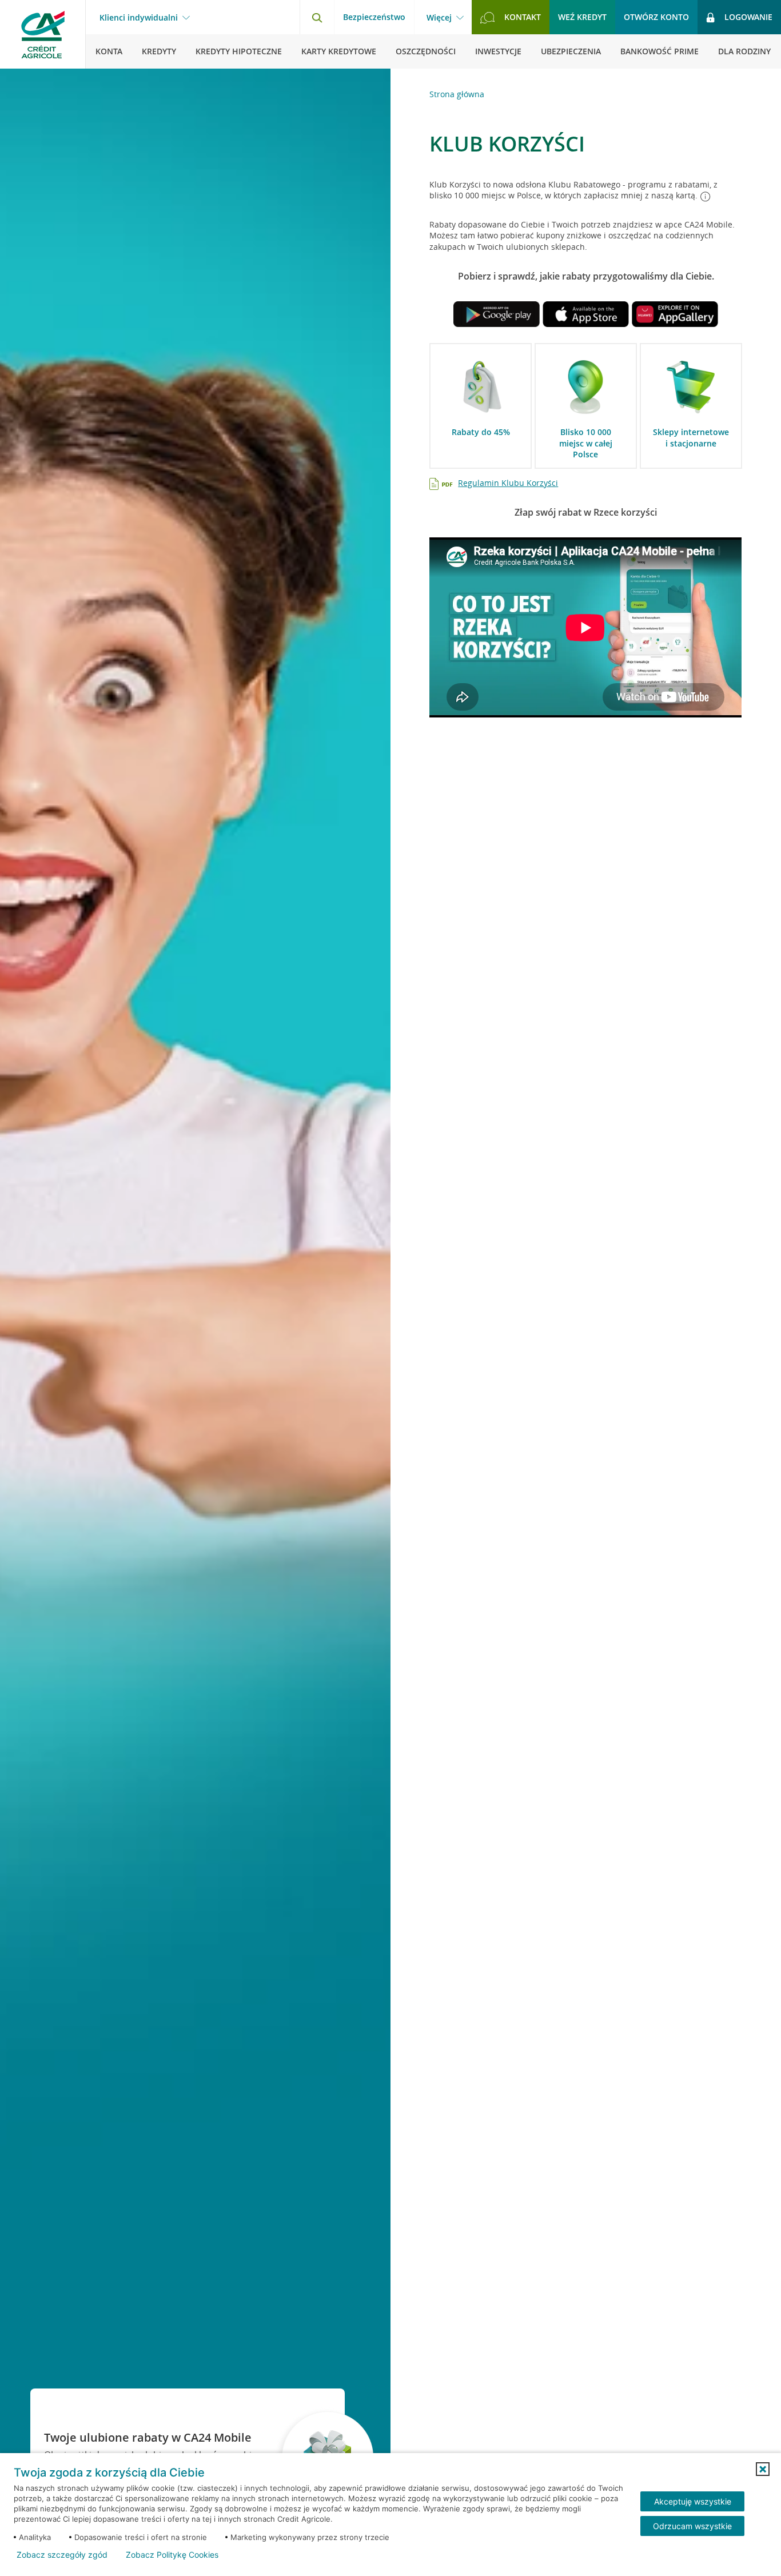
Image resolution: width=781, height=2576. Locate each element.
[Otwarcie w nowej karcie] (496, 316)
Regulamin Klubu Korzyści (508, 483)
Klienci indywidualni (139, 18)
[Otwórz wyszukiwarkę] (317, 17)
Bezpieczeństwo (374, 17)
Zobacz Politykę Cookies (172, 2555)
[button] (763, 2469)
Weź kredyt (582, 17)
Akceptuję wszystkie (693, 2501)
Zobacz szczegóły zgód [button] (62, 2555)
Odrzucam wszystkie (692, 2526)
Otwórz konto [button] (656, 17)
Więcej (439, 18)
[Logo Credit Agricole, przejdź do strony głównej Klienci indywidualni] (43, 34)
